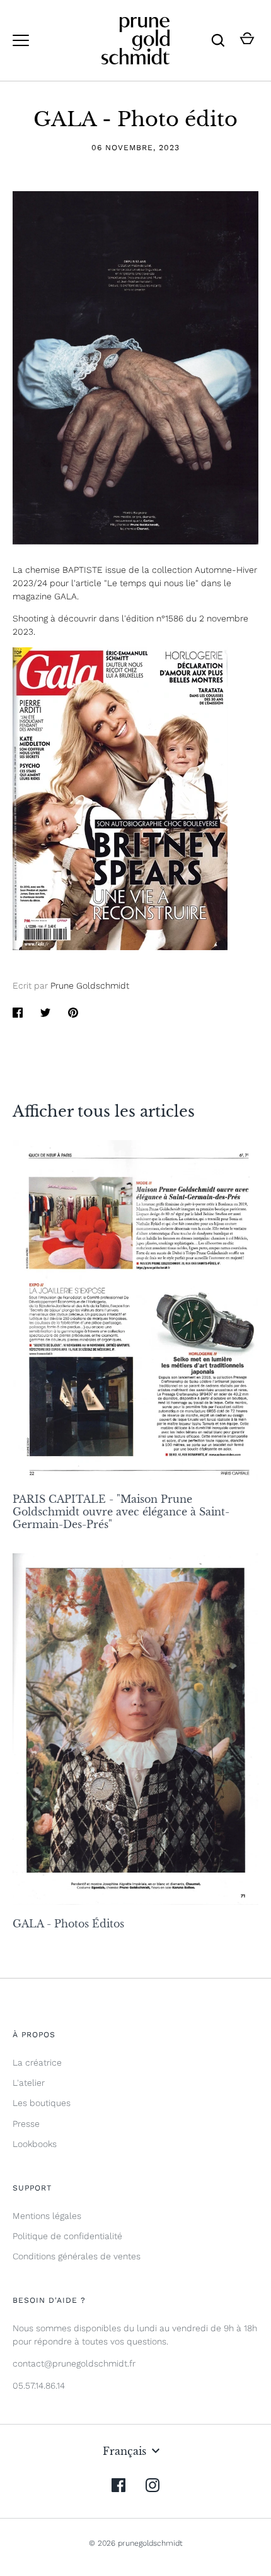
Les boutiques (42, 2103)
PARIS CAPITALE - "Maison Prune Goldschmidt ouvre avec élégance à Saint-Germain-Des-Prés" (121, 1512)
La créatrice (37, 2062)
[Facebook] (118, 2485)
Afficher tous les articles (104, 1111)
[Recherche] (218, 40)
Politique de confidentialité (67, 2236)
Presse (26, 2124)
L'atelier (29, 2083)
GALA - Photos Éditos (68, 1924)
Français (124, 2451)
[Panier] (247, 40)
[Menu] (21, 40)
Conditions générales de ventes (77, 2256)
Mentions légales (47, 2216)
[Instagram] (153, 2485)
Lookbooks (35, 2144)
